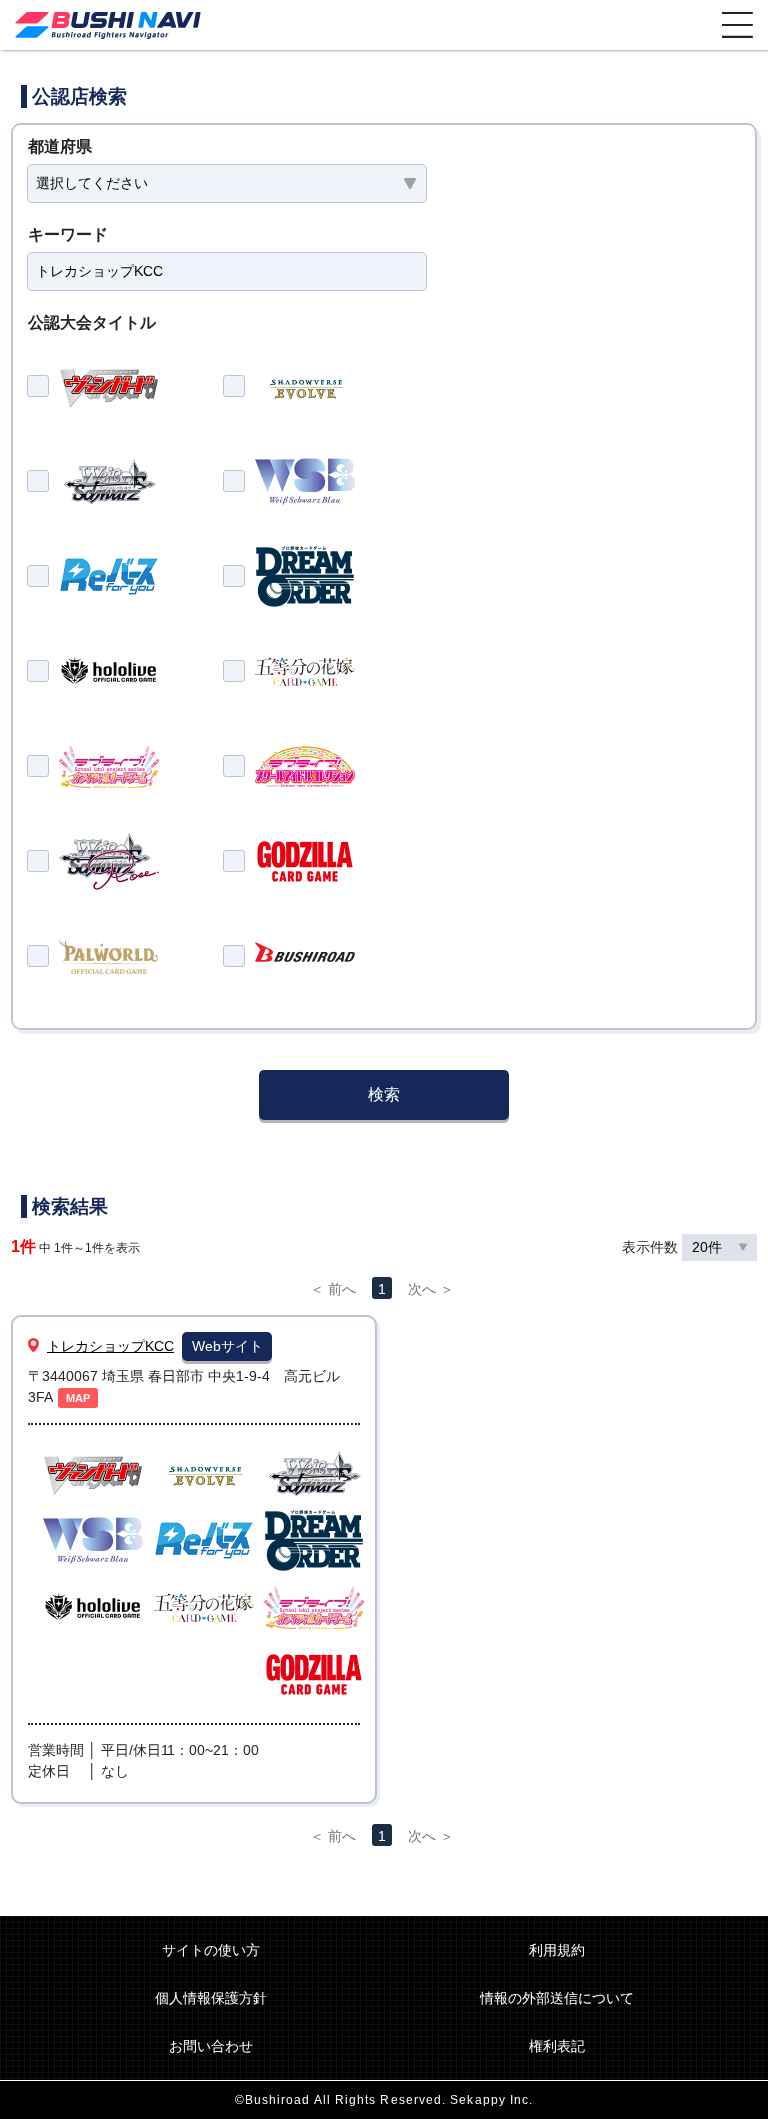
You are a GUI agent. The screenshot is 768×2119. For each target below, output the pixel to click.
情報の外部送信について (557, 1998)
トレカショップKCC (110, 1346)
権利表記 (557, 2046)
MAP (78, 1398)
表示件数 (652, 1247)
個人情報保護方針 (211, 1998)
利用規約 (557, 1950)
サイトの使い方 (211, 1950)
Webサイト (227, 1346)
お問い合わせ (211, 2046)
